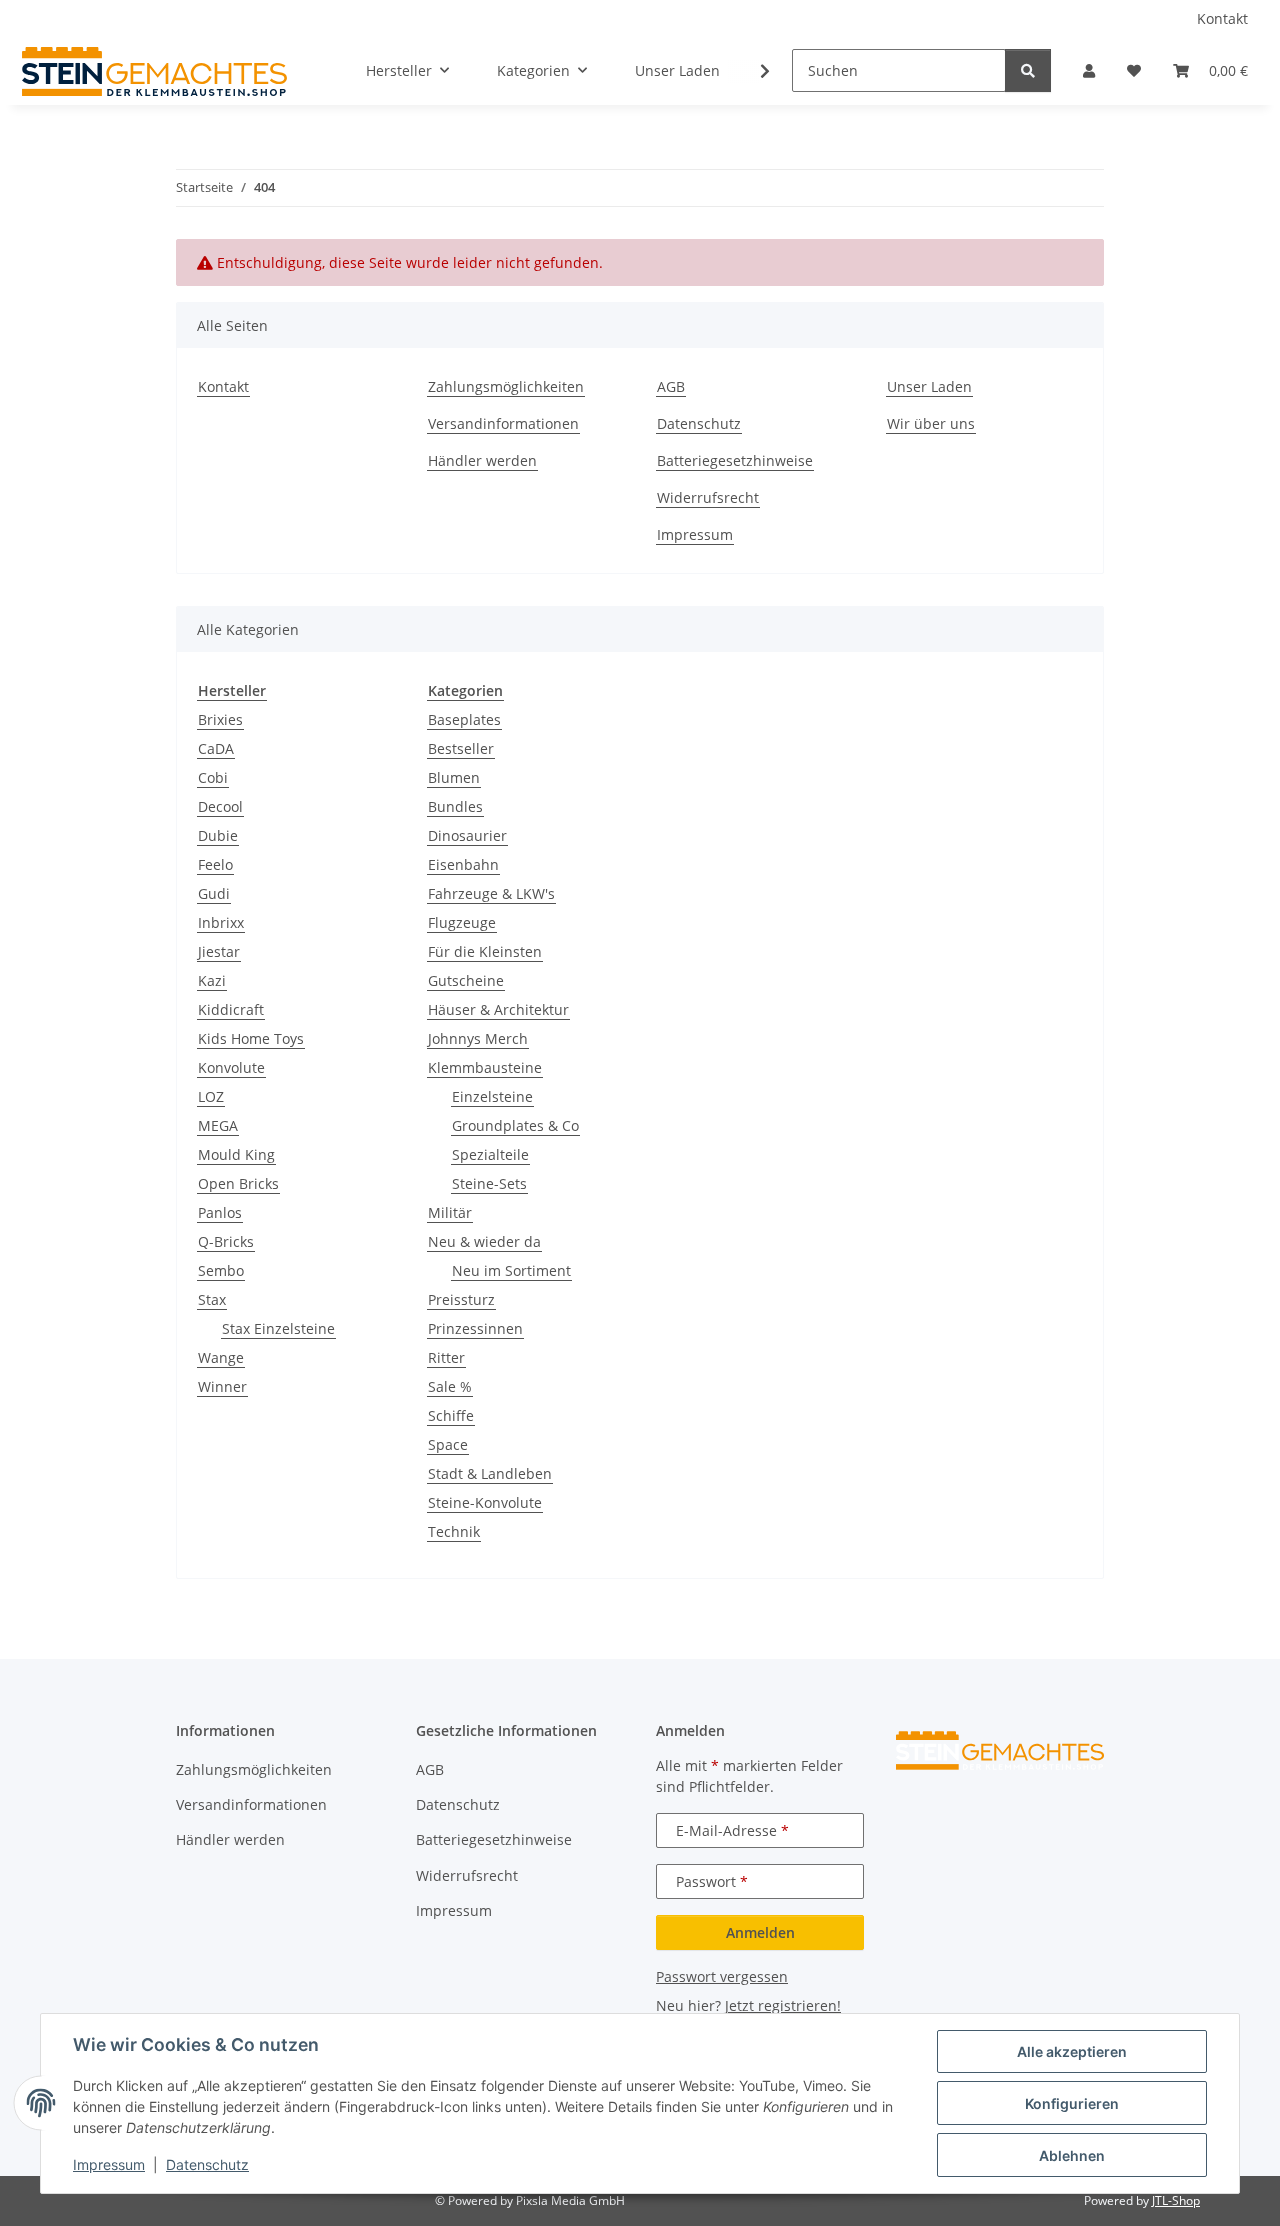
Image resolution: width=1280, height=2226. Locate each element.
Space (448, 1444)
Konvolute (231, 1067)
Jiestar (219, 951)
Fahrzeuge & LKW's (491, 893)
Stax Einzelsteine (278, 1328)
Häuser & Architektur (498, 1009)
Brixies (220, 719)
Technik (454, 1531)
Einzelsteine (492, 1096)
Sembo (221, 1270)
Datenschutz (207, 2164)
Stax (212, 1299)
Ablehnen (1072, 2155)
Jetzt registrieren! (783, 2005)
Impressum (109, 2164)
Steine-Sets (489, 1183)
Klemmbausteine (485, 1067)
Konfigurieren (1072, 2103)
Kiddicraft (231, 1009)
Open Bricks (238, 1183)
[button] (1089, 70)
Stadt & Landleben (490, 1473)
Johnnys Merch (478, 1038)
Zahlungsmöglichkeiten (506, 386)
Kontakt (1222, 18)
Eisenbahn (463, 864)
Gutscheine (466, 980)
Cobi (213, 777)
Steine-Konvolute (485, 1502)
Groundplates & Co (515, 1125)
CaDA (216, 748)
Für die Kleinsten (485, 951)
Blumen (454, 777)
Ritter (446, 1357)
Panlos (220, 1212)
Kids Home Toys (251, 1038)
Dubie (218, 835)
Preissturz (461, 1299)
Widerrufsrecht (708, 497)
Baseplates (464, 719)
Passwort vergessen (722, 1976)
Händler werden (482, 460)
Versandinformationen (503, 423)
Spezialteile (490, 1154)
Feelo (215, 864)
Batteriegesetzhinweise (735, 460)
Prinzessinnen (475, 1328)
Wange (221, 1357)
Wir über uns (931, 423)
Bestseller (461, 748)
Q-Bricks (226, 1241)
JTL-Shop (1176, 2200)
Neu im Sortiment (511, 1270)
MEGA (218, 1125)
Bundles (455, 806)
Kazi (212, 980)
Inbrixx (221, 922)
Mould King (236, 1154)
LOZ (211, 1096)
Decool (220, 806)
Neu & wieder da (484, 1241)
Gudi (214, 893)
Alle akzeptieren (1072, 2051)
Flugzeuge (462, 922)
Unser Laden (677, 70)
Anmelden (760, 1932)
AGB (671, 386)
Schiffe (451, 1415)
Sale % (450, 1386)
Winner (222, 1386)
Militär (450, 1212)
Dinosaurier (467, 835)
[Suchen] (1028, 70)
